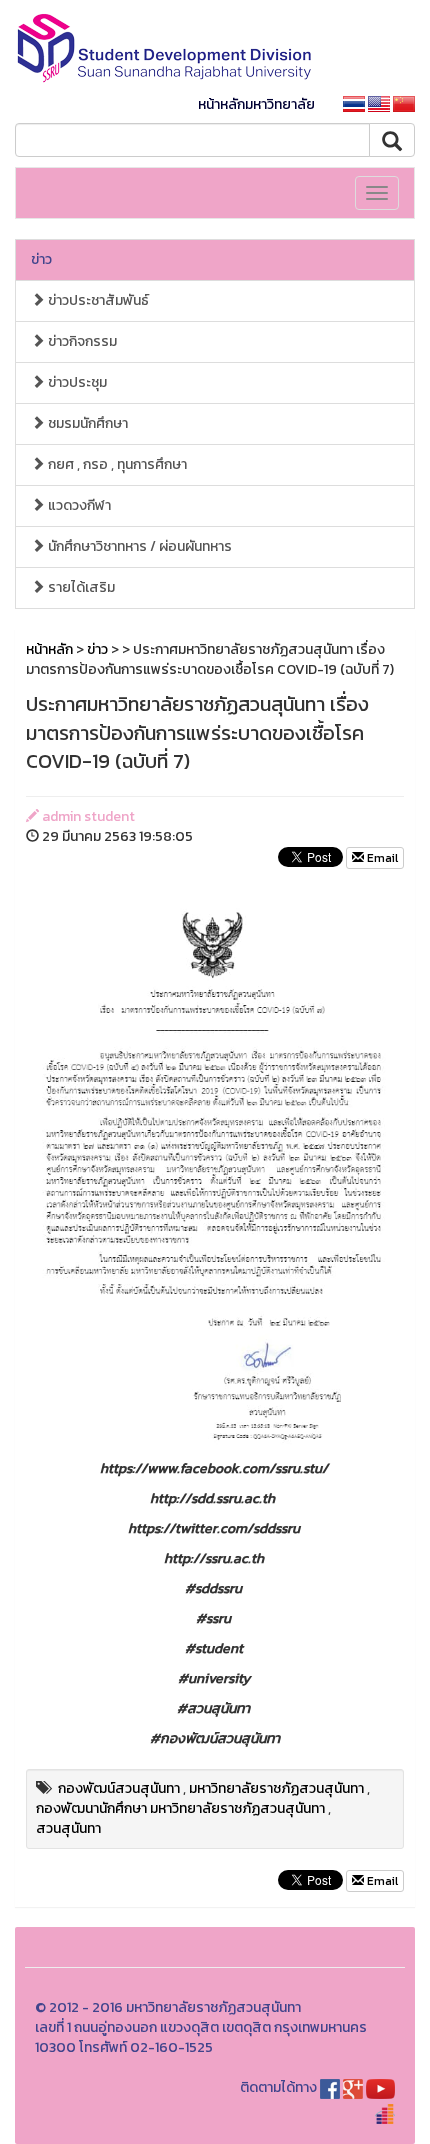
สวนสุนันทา (68, 1828)
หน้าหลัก (49, 649)
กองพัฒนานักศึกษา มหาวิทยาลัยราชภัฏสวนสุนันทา (180, 1808)
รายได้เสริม (80, 587)
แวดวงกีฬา (78, 505)
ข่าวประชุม (76, 382)
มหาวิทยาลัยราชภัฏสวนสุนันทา (276, 1788)
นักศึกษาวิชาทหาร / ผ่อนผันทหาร (138, 546)
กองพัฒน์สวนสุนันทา (119, 1788)
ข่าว (41, 259)
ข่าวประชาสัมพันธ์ (97, 300)
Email (381, 858)
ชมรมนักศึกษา (86, 423)
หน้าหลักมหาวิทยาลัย (256, 104)
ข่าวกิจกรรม (81, 341)
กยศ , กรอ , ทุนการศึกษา (116, 464)
